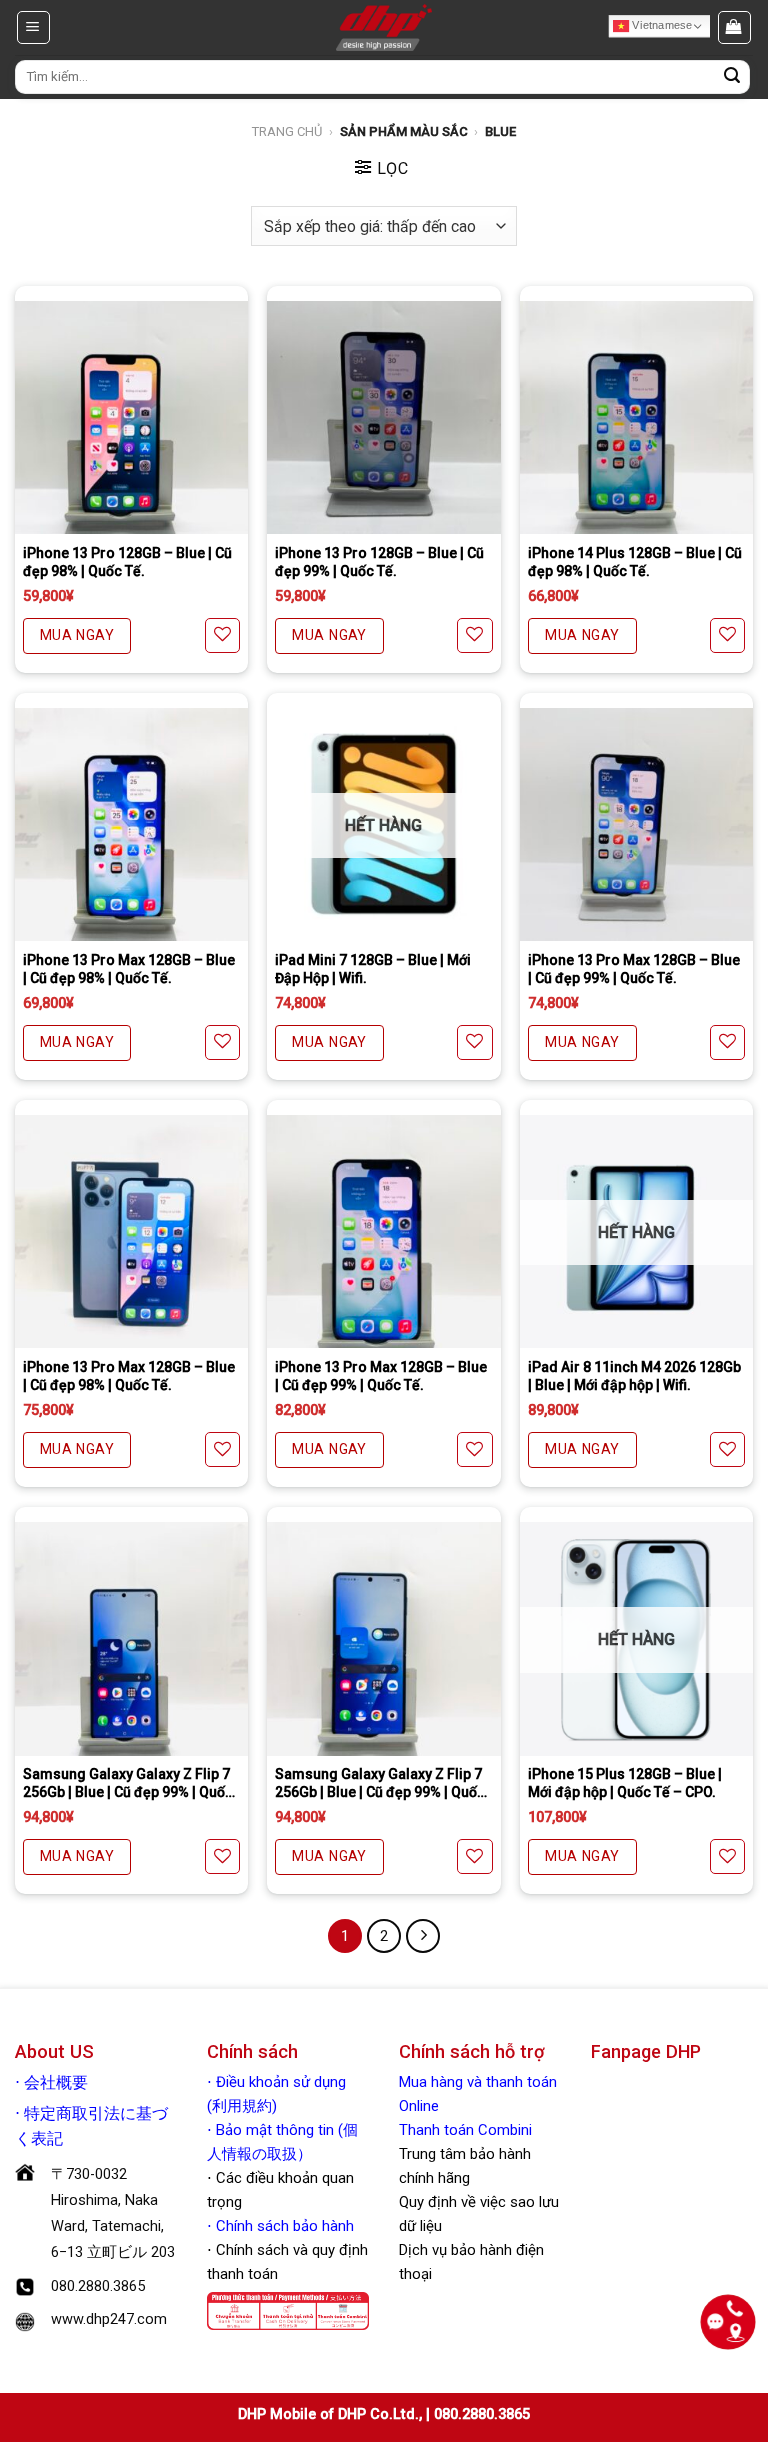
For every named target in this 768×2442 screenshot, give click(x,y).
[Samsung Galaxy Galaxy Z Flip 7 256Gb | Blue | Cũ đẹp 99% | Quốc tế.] (383, 1638)
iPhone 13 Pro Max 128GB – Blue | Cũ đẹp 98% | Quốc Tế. (129, 969)
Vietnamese (661, 25)
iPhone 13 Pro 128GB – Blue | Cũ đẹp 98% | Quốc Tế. (127, 562)
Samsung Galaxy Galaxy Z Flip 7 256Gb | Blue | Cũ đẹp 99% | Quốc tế (128, 1783)
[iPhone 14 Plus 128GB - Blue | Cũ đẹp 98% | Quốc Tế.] (636, 417)
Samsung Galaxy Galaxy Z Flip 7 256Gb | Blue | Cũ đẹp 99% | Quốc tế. (380, 1783)
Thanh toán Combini (465, 2130)
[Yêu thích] (222, 635)
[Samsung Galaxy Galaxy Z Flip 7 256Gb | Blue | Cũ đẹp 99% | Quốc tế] (131, 1638)
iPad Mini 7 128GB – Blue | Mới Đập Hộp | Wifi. (373, 969)
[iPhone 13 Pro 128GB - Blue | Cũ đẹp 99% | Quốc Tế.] (383, 417)
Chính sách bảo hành (283, 2226)
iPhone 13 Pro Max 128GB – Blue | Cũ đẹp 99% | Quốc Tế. (634, 969)
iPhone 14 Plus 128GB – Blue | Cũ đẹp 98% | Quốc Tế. (635, 562)
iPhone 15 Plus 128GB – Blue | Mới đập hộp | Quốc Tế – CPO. (625, 1783)
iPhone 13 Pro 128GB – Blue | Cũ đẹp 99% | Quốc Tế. (379, 562)
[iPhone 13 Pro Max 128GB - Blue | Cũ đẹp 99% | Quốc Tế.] (636, 824)
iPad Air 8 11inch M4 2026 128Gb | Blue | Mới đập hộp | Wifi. (634, 1376)
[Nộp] (732, 77)
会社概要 (56, 2083)
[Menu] (34, 27)
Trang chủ (287, 131)
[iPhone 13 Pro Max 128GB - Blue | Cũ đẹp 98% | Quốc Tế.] (131, 824)
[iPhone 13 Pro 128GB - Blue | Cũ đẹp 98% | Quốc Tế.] (131, 417)
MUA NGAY (77, 635)
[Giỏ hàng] (735, 27)
